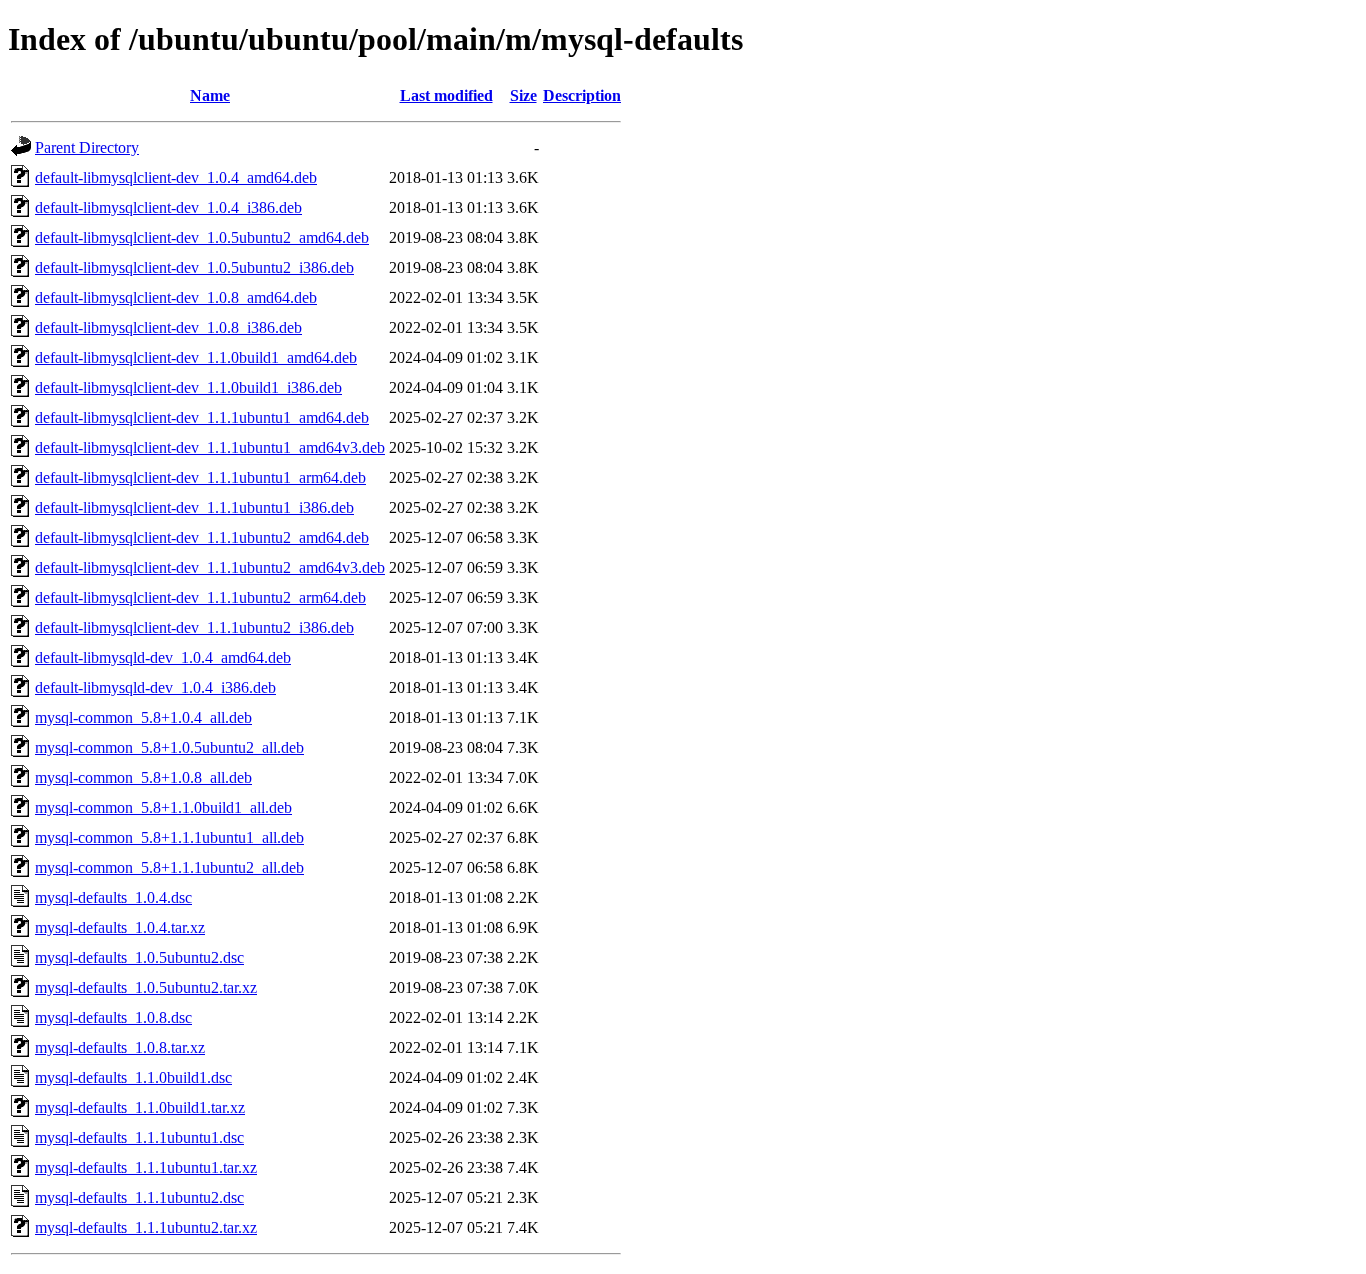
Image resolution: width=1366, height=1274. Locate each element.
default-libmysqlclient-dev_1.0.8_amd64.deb (176, 297)
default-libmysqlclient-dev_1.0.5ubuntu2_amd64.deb (202, 237)
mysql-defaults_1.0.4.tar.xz (120, 927)
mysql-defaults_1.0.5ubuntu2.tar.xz (146, 987)
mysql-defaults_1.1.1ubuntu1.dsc (139, 1137)
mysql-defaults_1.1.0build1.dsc (133, 1077)
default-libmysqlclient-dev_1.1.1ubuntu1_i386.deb (194, 507)
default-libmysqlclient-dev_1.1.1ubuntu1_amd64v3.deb (210, 447)
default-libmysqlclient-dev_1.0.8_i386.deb (168, 327)
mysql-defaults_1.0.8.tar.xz (120, 1047)
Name (210, 95)
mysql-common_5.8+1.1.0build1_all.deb (163, 807)
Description (582, 95)
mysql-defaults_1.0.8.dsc (113, 1017)
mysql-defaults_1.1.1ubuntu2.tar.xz (146, 1227)
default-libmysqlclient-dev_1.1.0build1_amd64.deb (196, 357)
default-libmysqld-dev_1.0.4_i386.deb (155, 687)
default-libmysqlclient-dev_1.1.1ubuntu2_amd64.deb (202, 537)
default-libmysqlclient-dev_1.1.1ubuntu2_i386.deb (194, 627)
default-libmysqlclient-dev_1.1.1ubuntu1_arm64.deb (200, 477)
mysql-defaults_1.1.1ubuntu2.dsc (139, 1197)
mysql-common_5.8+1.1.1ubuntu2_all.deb (169, 867)
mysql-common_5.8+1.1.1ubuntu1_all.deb (169, 837)
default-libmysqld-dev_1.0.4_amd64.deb (163, 657)
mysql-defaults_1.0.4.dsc (113, 897)
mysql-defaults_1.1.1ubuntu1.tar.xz (146, 1167)
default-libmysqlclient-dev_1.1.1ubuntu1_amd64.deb (202, 417)
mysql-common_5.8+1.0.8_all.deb (143, 777)
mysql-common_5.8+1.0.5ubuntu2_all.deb (169, 747)
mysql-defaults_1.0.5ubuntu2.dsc (139, 957)
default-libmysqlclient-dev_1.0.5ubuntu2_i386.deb (194, 267)
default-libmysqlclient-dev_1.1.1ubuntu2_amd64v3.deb (210, 567)
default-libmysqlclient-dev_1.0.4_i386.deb (168, 207)
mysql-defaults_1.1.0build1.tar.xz (140, 1107)
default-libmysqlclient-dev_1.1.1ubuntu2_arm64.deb (200, 597)
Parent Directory (87, 147)
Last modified (446, 95)
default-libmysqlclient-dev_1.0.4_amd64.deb (176, 177)
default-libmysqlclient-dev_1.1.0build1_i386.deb (188, 387)
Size (523, 95)
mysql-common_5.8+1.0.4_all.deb (143, 717)
